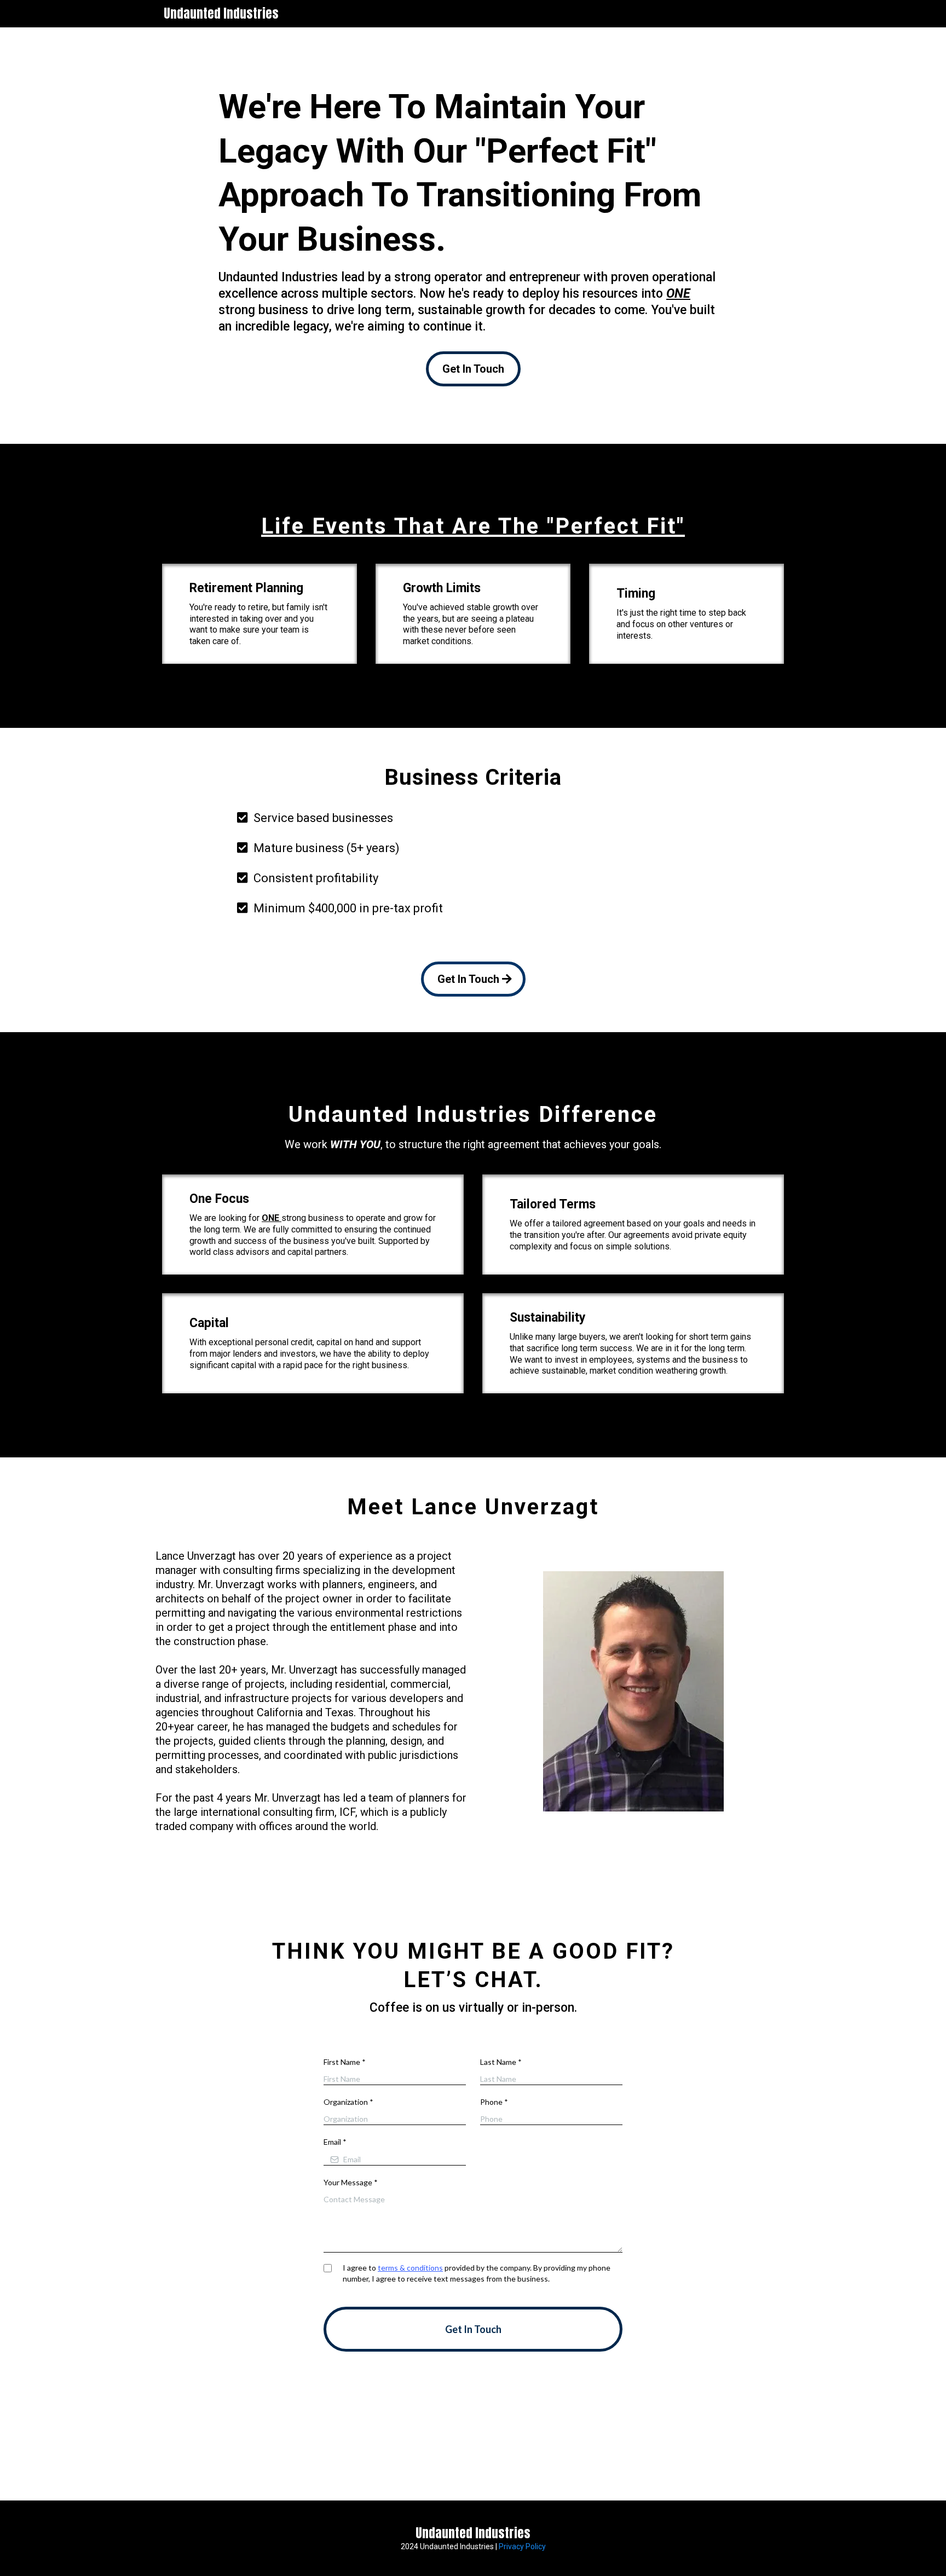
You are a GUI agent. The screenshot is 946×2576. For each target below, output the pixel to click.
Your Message (351, 2182)
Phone (494, 2102)
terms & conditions (410, 2268)
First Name (345, 2062)
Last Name (501, 2062)
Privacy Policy (522, 2546)
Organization (348, 2102)
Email (335, 2142)
